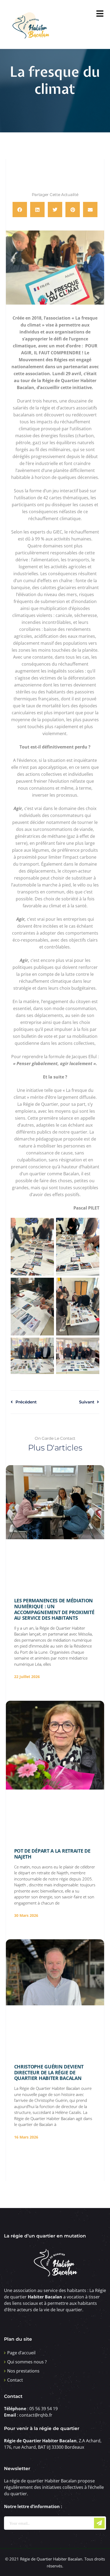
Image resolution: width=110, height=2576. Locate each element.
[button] (20, 210)
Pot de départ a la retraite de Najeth (52, 1854)
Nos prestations (23, 2371)
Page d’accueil (21, 2353)
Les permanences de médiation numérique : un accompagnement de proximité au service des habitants (54, 1609)
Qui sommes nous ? (27, 2362)
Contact (15, 2380)
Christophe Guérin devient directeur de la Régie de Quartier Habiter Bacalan (49, 2072)
